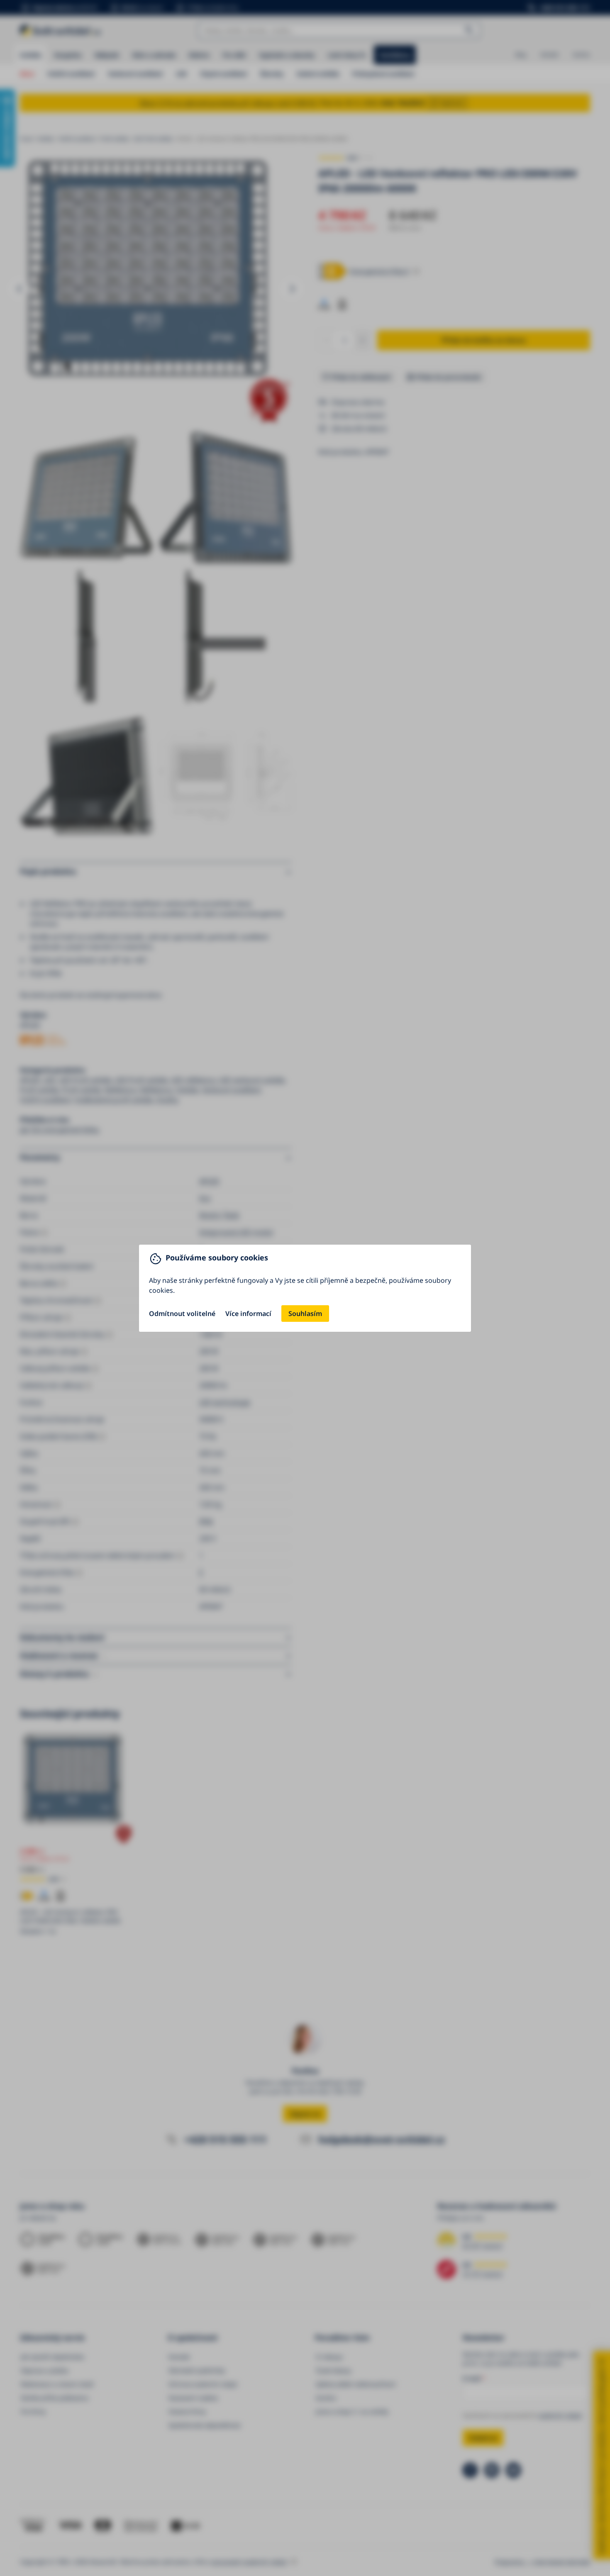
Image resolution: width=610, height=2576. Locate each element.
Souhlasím (305, 1314)
